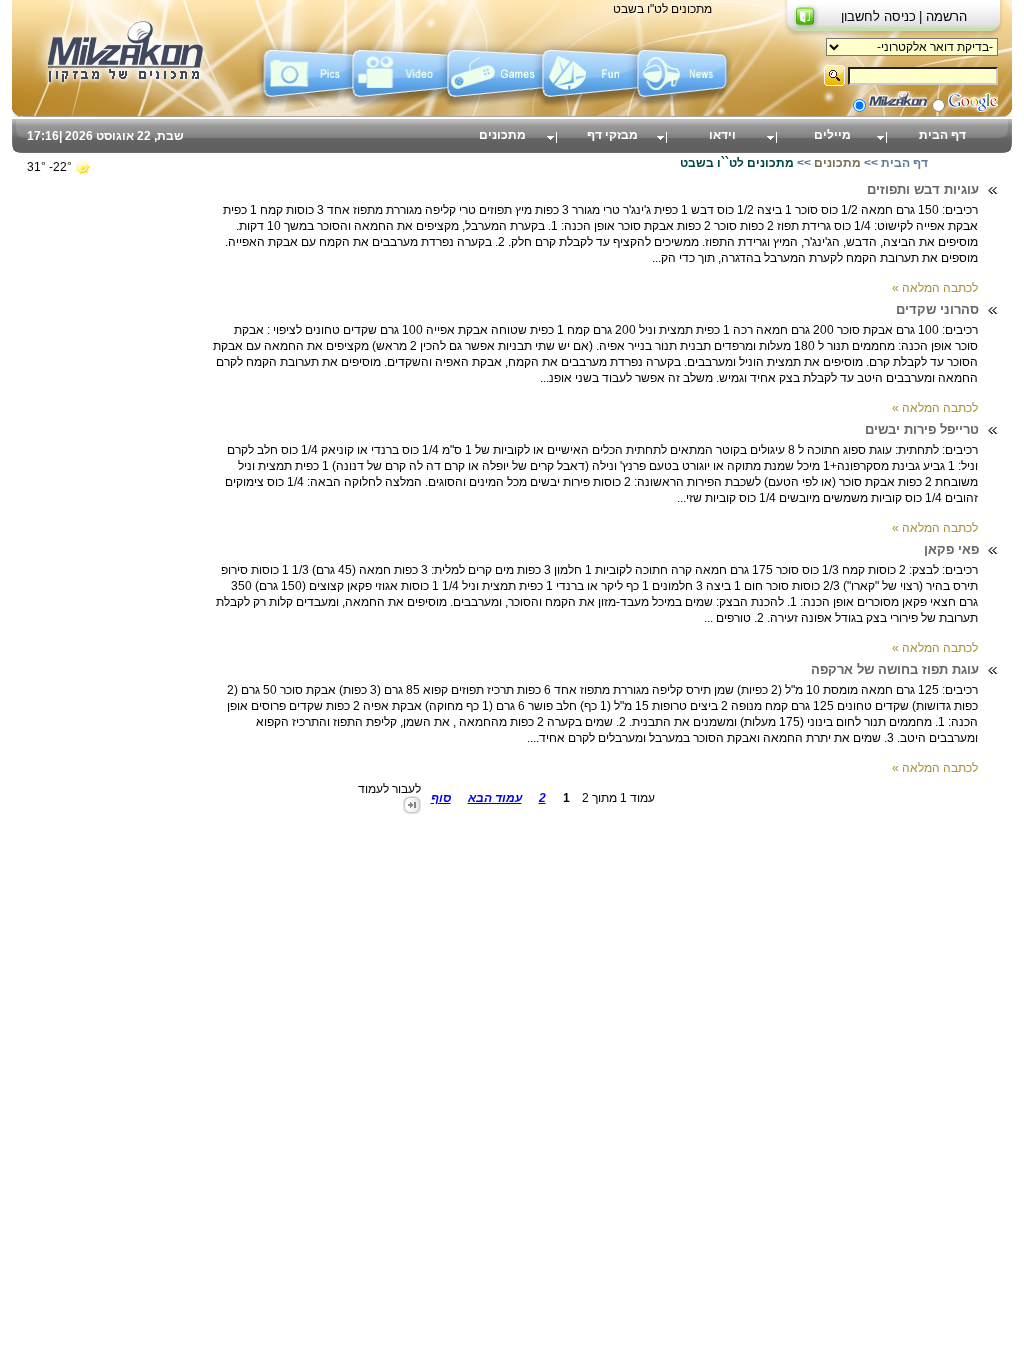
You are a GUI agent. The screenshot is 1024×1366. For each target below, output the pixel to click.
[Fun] (589, 103)
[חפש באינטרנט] (973, 108)
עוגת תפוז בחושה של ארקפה (895, 669)
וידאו (722, 135)
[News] (684, 103)
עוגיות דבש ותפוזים (923, 189)
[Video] (399, 103)
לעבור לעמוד (389, 789)
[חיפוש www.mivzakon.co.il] (898, 108)
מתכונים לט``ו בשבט (737, 163)
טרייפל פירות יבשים (922, 429)
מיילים (832, 135)
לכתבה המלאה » (935, 288)
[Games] (494, 103)
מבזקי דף (612, 135)
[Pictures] (304, 103)
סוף (441, 798)
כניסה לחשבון (878, 16)
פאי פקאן (951, 549)
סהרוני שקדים (937, 309)
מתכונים (502, 135)
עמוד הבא (495, 798)
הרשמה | (943, 16)
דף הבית (942, 135)
